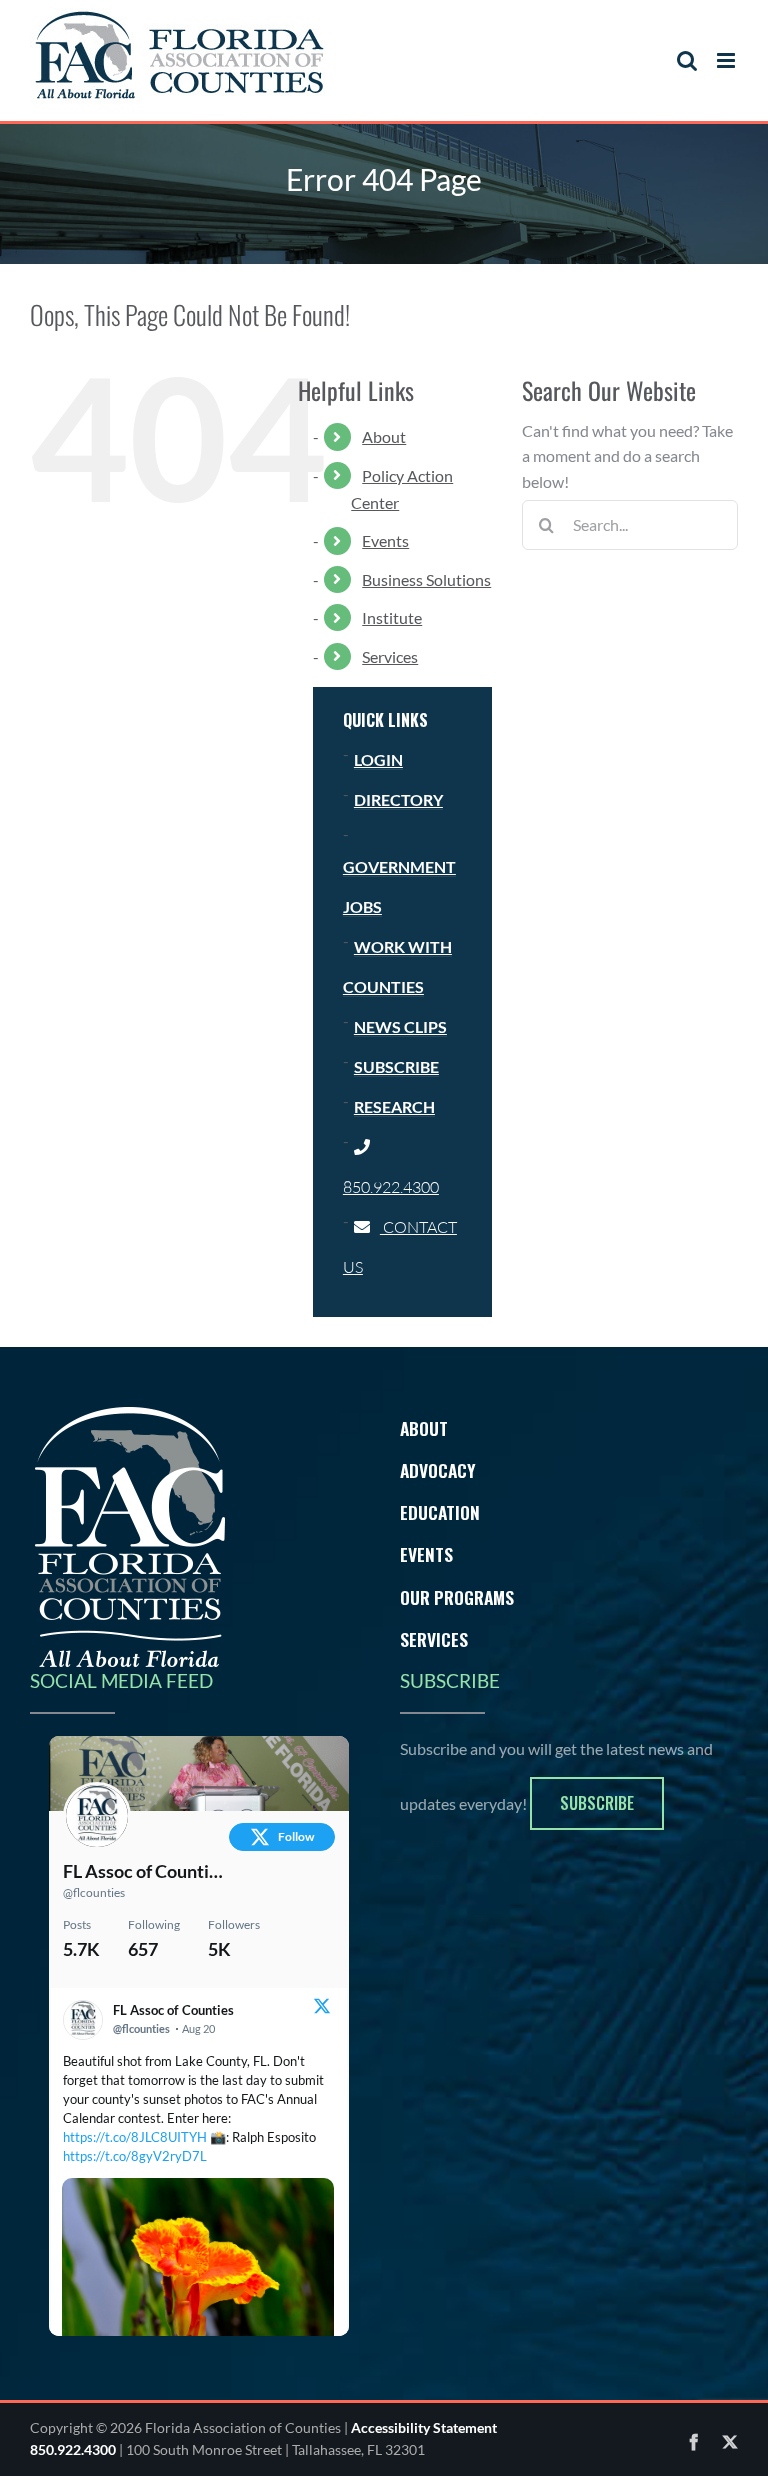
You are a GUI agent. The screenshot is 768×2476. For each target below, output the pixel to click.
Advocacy (438, 1470)
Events (385, 540)
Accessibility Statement (424, 2427)
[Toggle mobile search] (687, 60)
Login (378, 759)
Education (440, 1512)
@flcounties (94, 1892)
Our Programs (457, 1597)
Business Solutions (426, 579)
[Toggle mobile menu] (727, 60)
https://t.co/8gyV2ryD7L (135, 2156)
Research (394, 1106)
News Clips (400, 1026)
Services (390, 656)
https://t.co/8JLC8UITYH (135, 2137)
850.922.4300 (73, 2449)
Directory (398, 799)
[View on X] (322, 2008)
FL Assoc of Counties (144, 1871)
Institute (392, 617)
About (384, 436)
